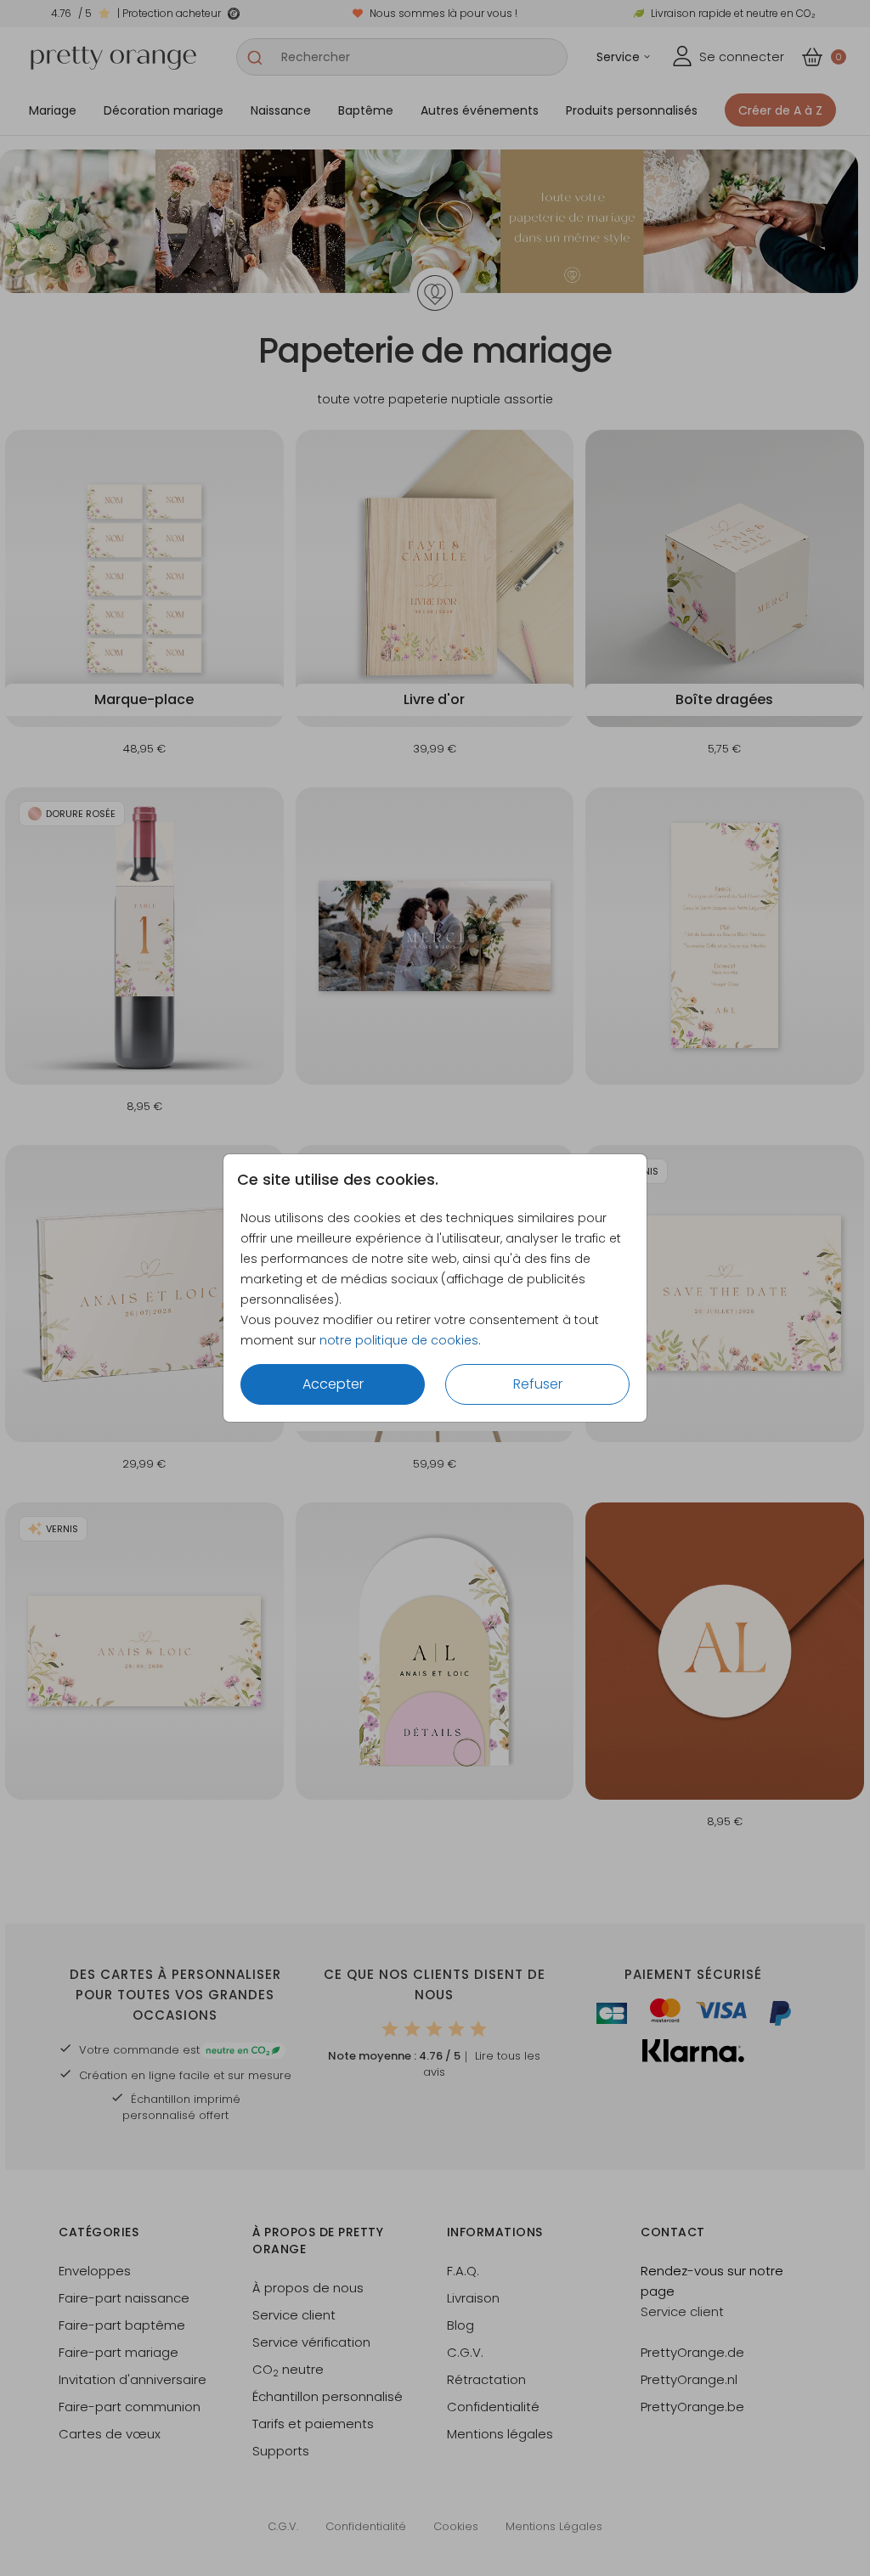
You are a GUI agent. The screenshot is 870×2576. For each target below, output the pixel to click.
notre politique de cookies (399, 1340)
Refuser (538, 1384)
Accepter (333, 1384)
